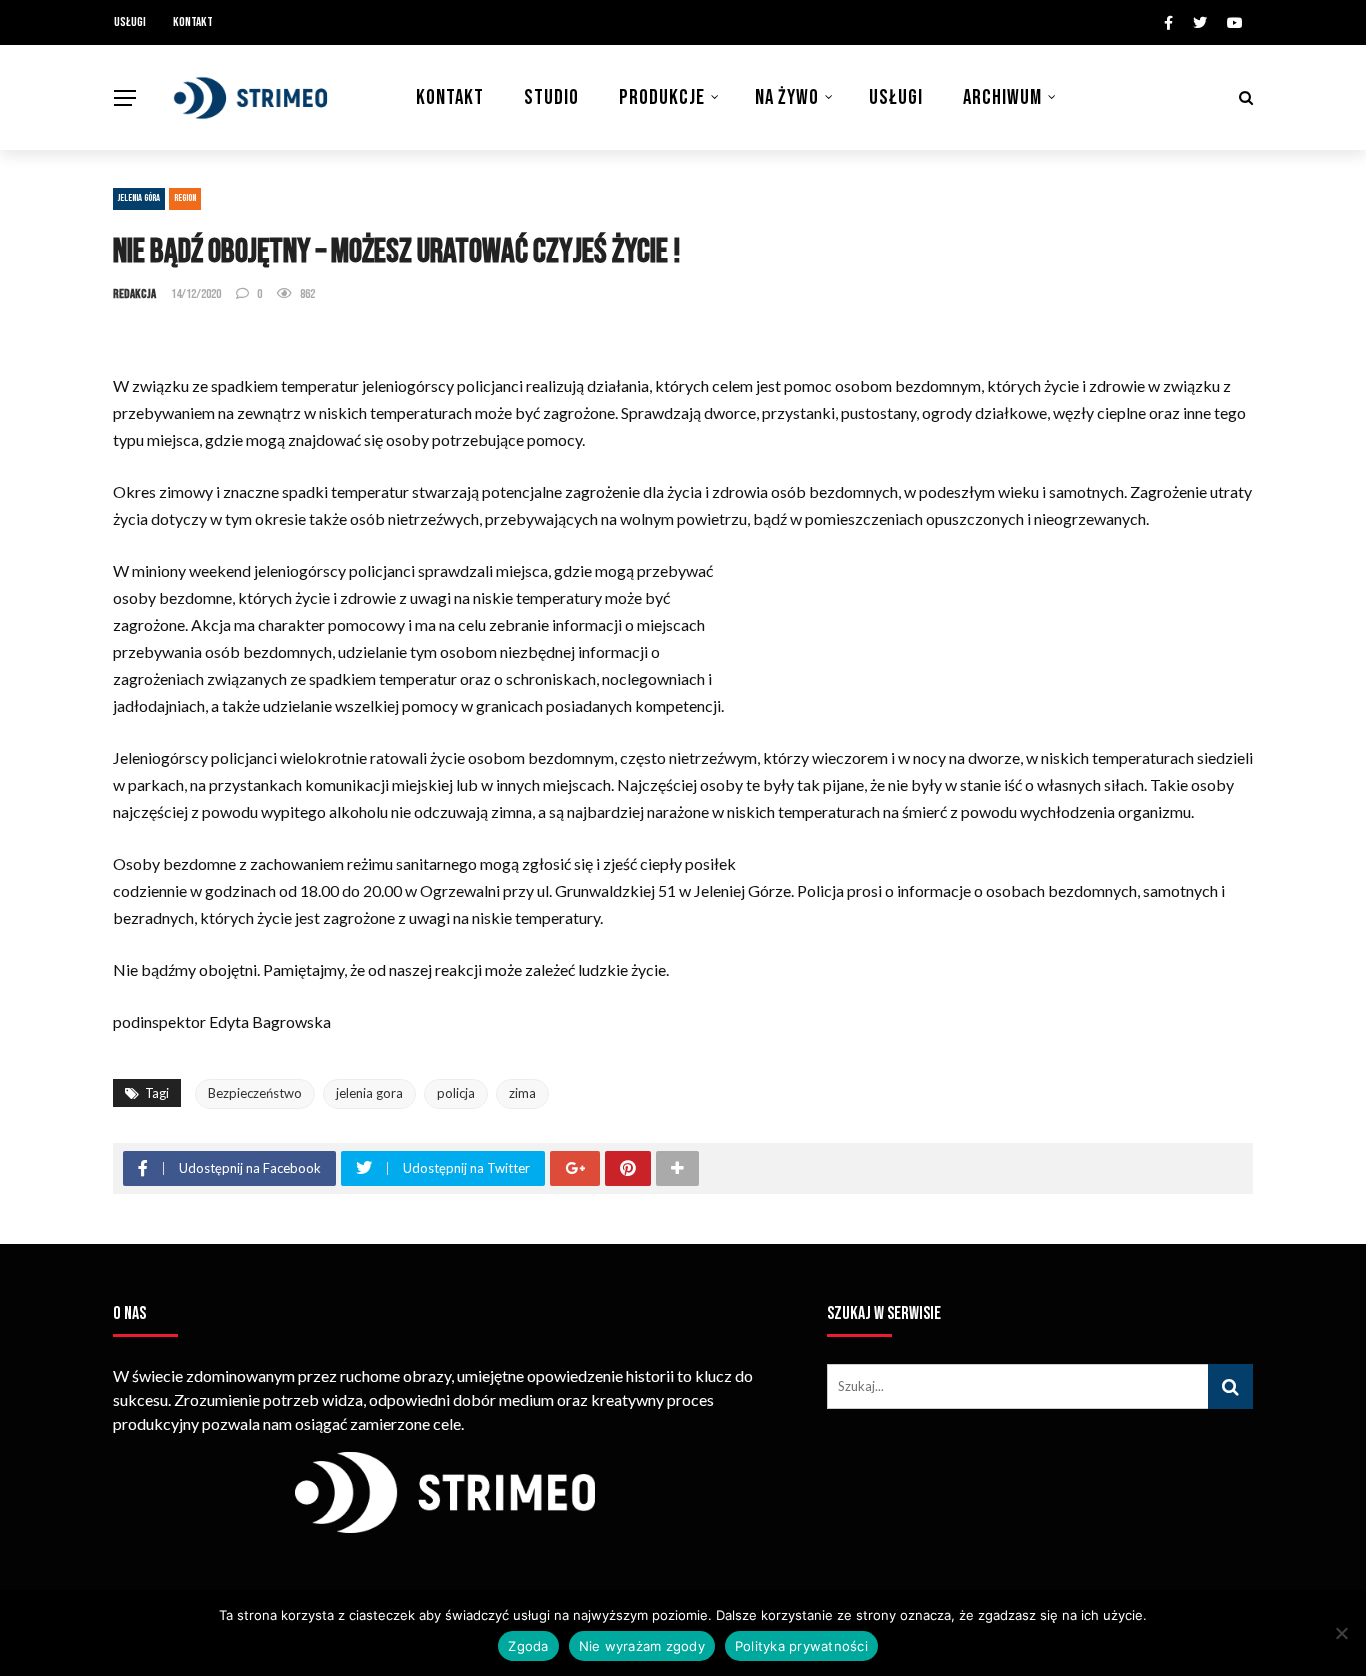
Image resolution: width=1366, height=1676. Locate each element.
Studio (551, 97)
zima (522, 1093)
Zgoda (528, 1646)
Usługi (130, 22)
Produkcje (662, 97)
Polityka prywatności (801, 1646)
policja (456, 1093)
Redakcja (134, 294)
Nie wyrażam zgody (642, 1646)
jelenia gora (369, 1093)
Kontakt (193, 22)
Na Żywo (787, 97)
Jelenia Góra (139, 198)
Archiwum (1002, 97)
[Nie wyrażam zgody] (1341, 1633)
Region (185, 198)
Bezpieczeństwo (255, 1093)
